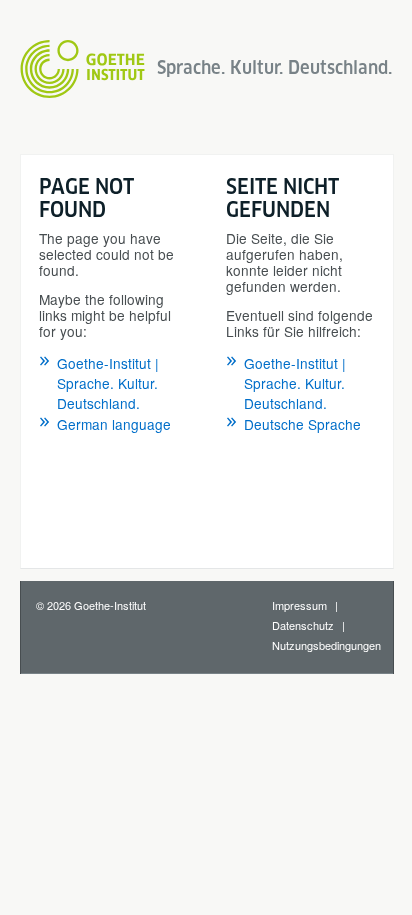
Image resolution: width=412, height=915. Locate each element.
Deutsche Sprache (302, 424)
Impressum (299, 605)
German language (114, 424)
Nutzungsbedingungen (326, 645)
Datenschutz (303, 625)
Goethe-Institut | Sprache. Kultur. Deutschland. (108, 383)
